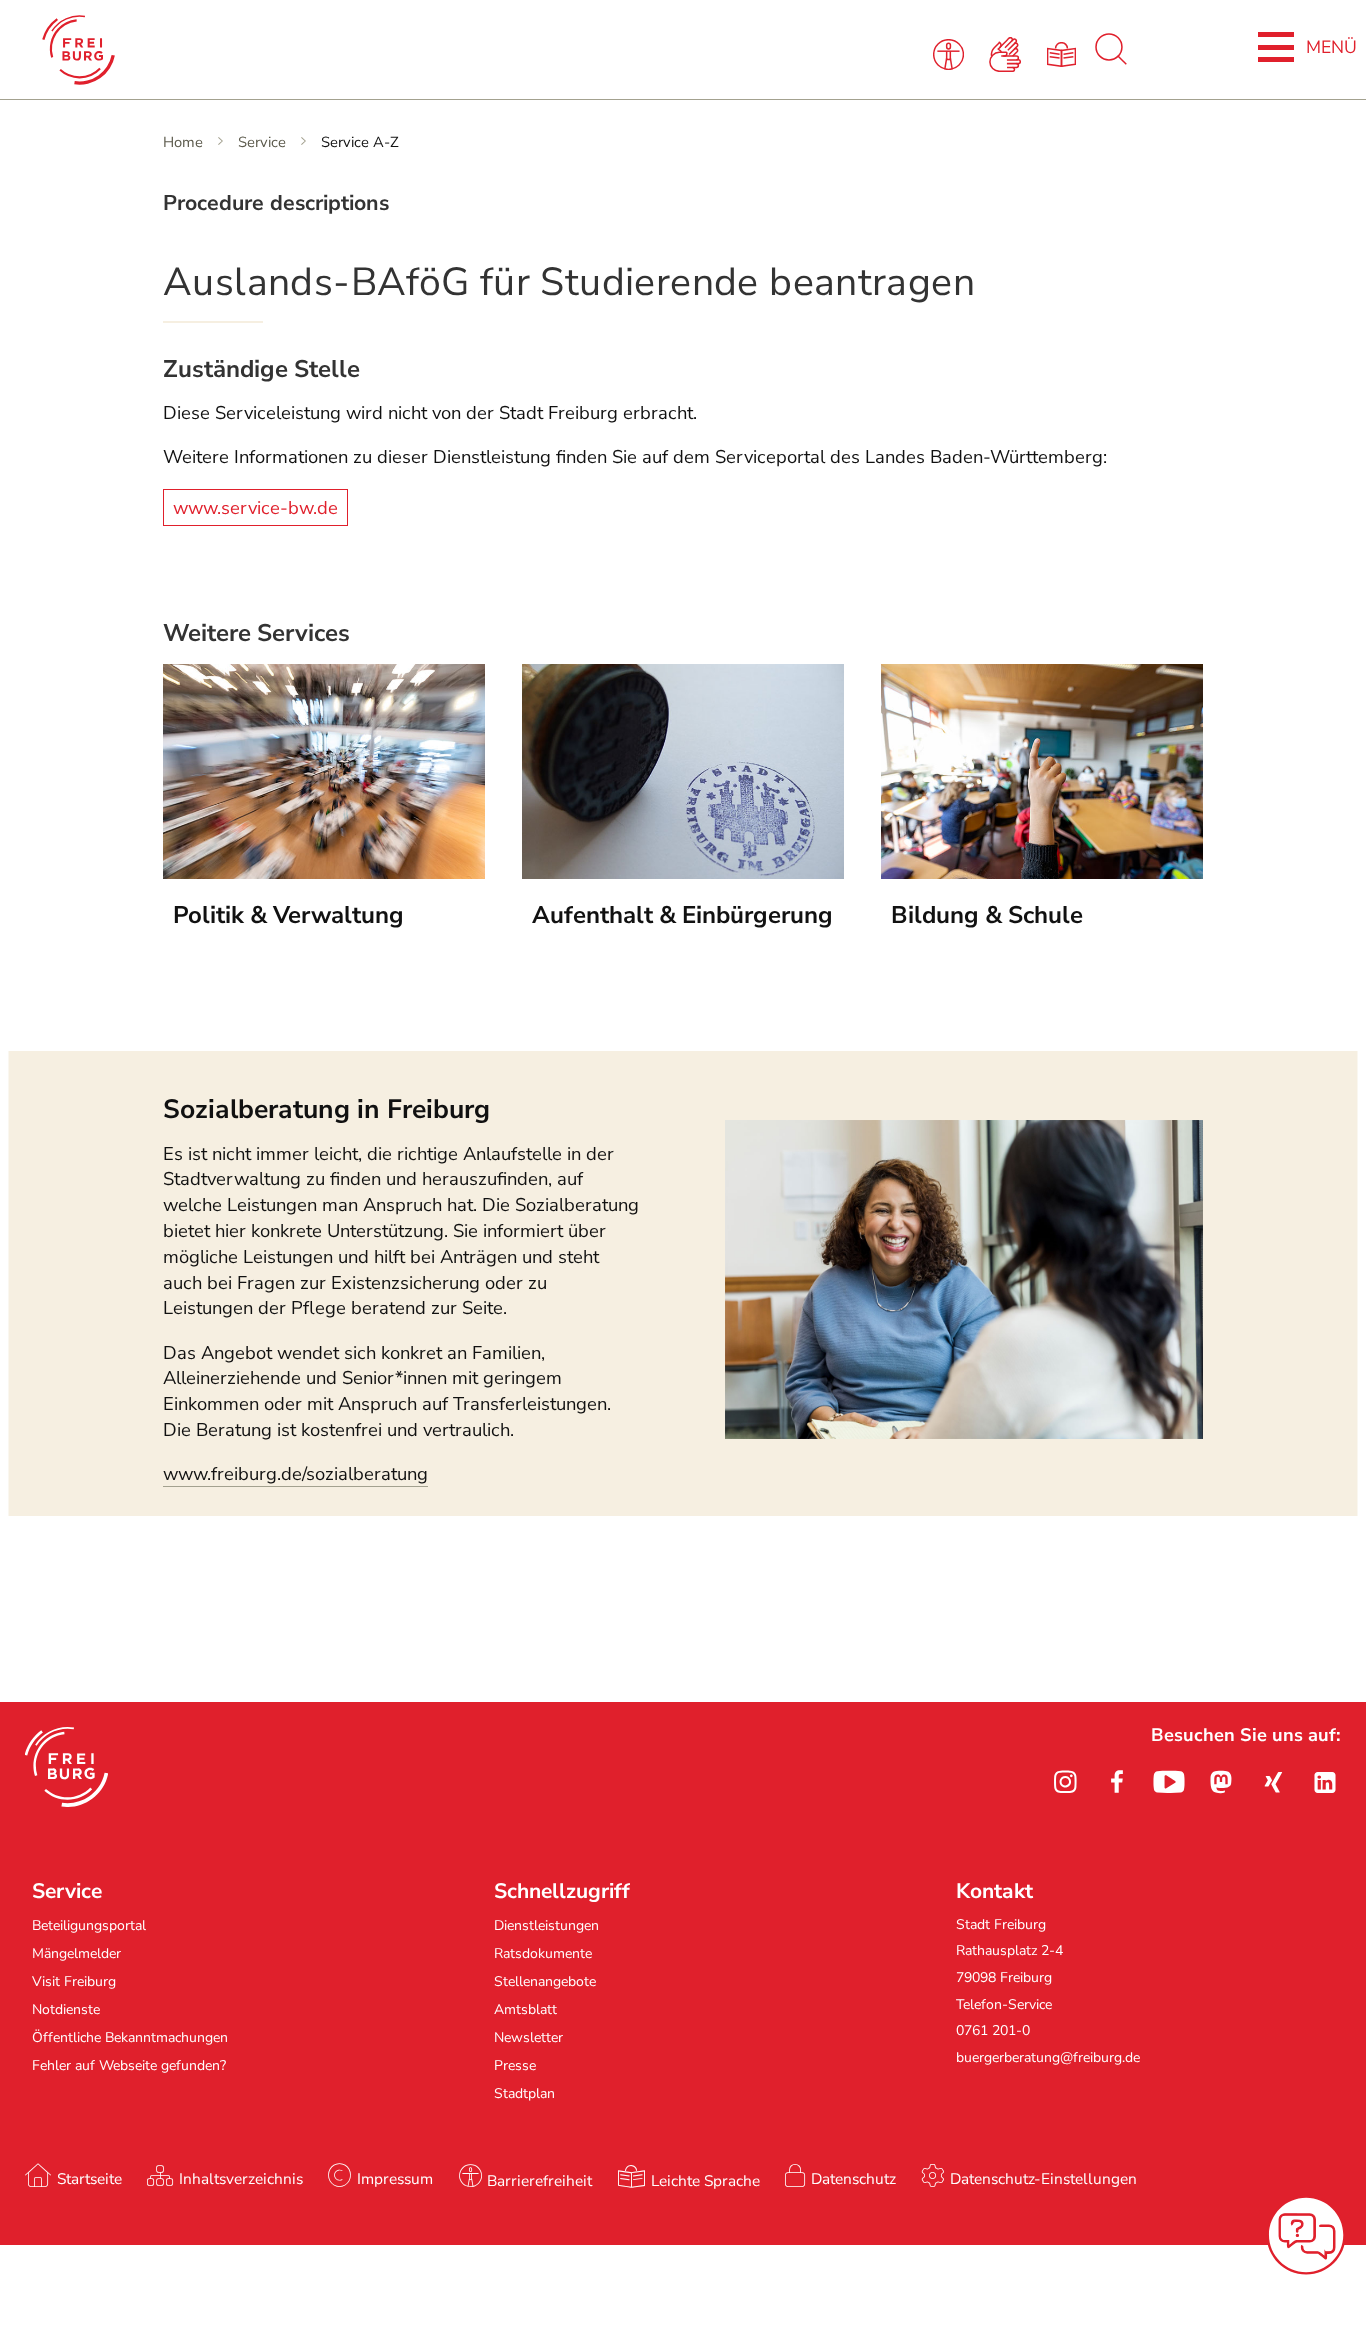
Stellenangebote (545, 1981)
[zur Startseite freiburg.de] (290, 50)
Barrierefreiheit (539, 2180)
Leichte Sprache (705, 2180)
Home (183, 142)
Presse (515, 2065)
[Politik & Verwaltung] (324, 873)
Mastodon (1221, 1782)
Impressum (395, 2178)
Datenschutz (853, 2178)
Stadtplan (524, 2093)
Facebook (1117, 1782)
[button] (66, 1767)
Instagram (1065, 1782)
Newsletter (528, 2037)
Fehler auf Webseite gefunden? (129, 2065)
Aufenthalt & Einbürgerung (682, 915)
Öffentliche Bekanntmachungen (130, 2037)
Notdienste (66, 2009)
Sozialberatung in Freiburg (326, 1109)
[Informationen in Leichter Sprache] (1064, 53)
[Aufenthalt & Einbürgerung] (683, 873)
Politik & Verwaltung (288, 915)
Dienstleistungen (546, 1925)
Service (262, 142)
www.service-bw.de (255, 507)
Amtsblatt (525, 2009)
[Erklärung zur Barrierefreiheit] (952, 53)
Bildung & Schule (987, 915)
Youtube (1169, 1782)
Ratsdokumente (543, 1953)
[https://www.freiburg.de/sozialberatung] (964, 1433)
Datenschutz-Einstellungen (1043, 2178)
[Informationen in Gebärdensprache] (1008, 53)
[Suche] (1111, 60)
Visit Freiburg (74, 1981)
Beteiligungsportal (89, 1925)
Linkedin (1325, 1782)
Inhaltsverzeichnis (241, 2178)
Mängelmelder (76, 1953)
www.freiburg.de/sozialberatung (295, 1474)
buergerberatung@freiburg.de (1048, 2057)
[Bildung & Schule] (1042, 873)
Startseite (89, 2178)
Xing (1273, 1782)
